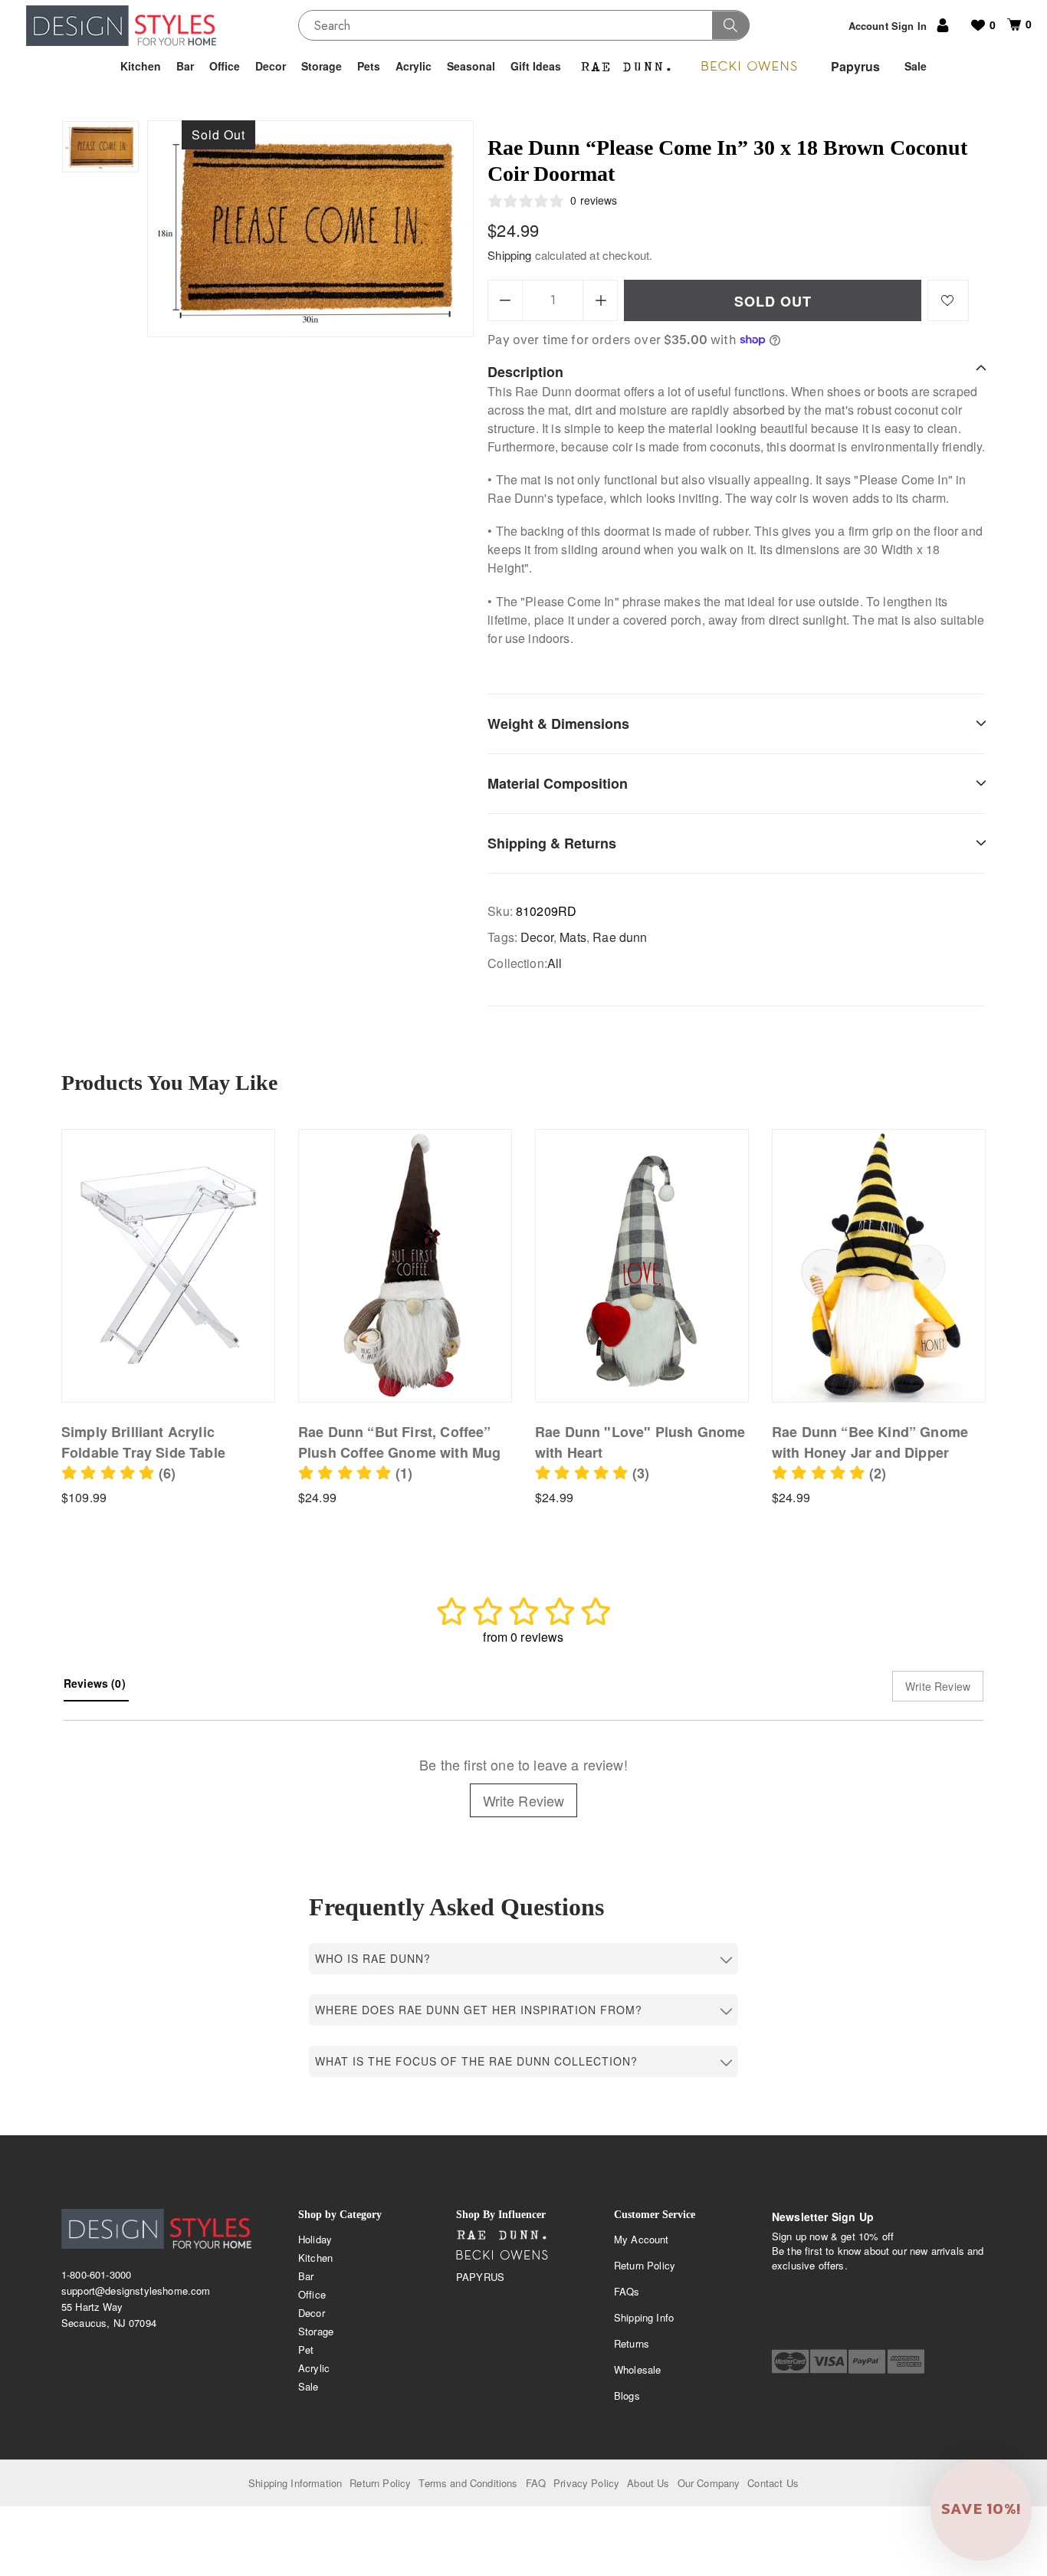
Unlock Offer (619, 1367)
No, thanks (619, 1447)
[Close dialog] (789, 1159)
